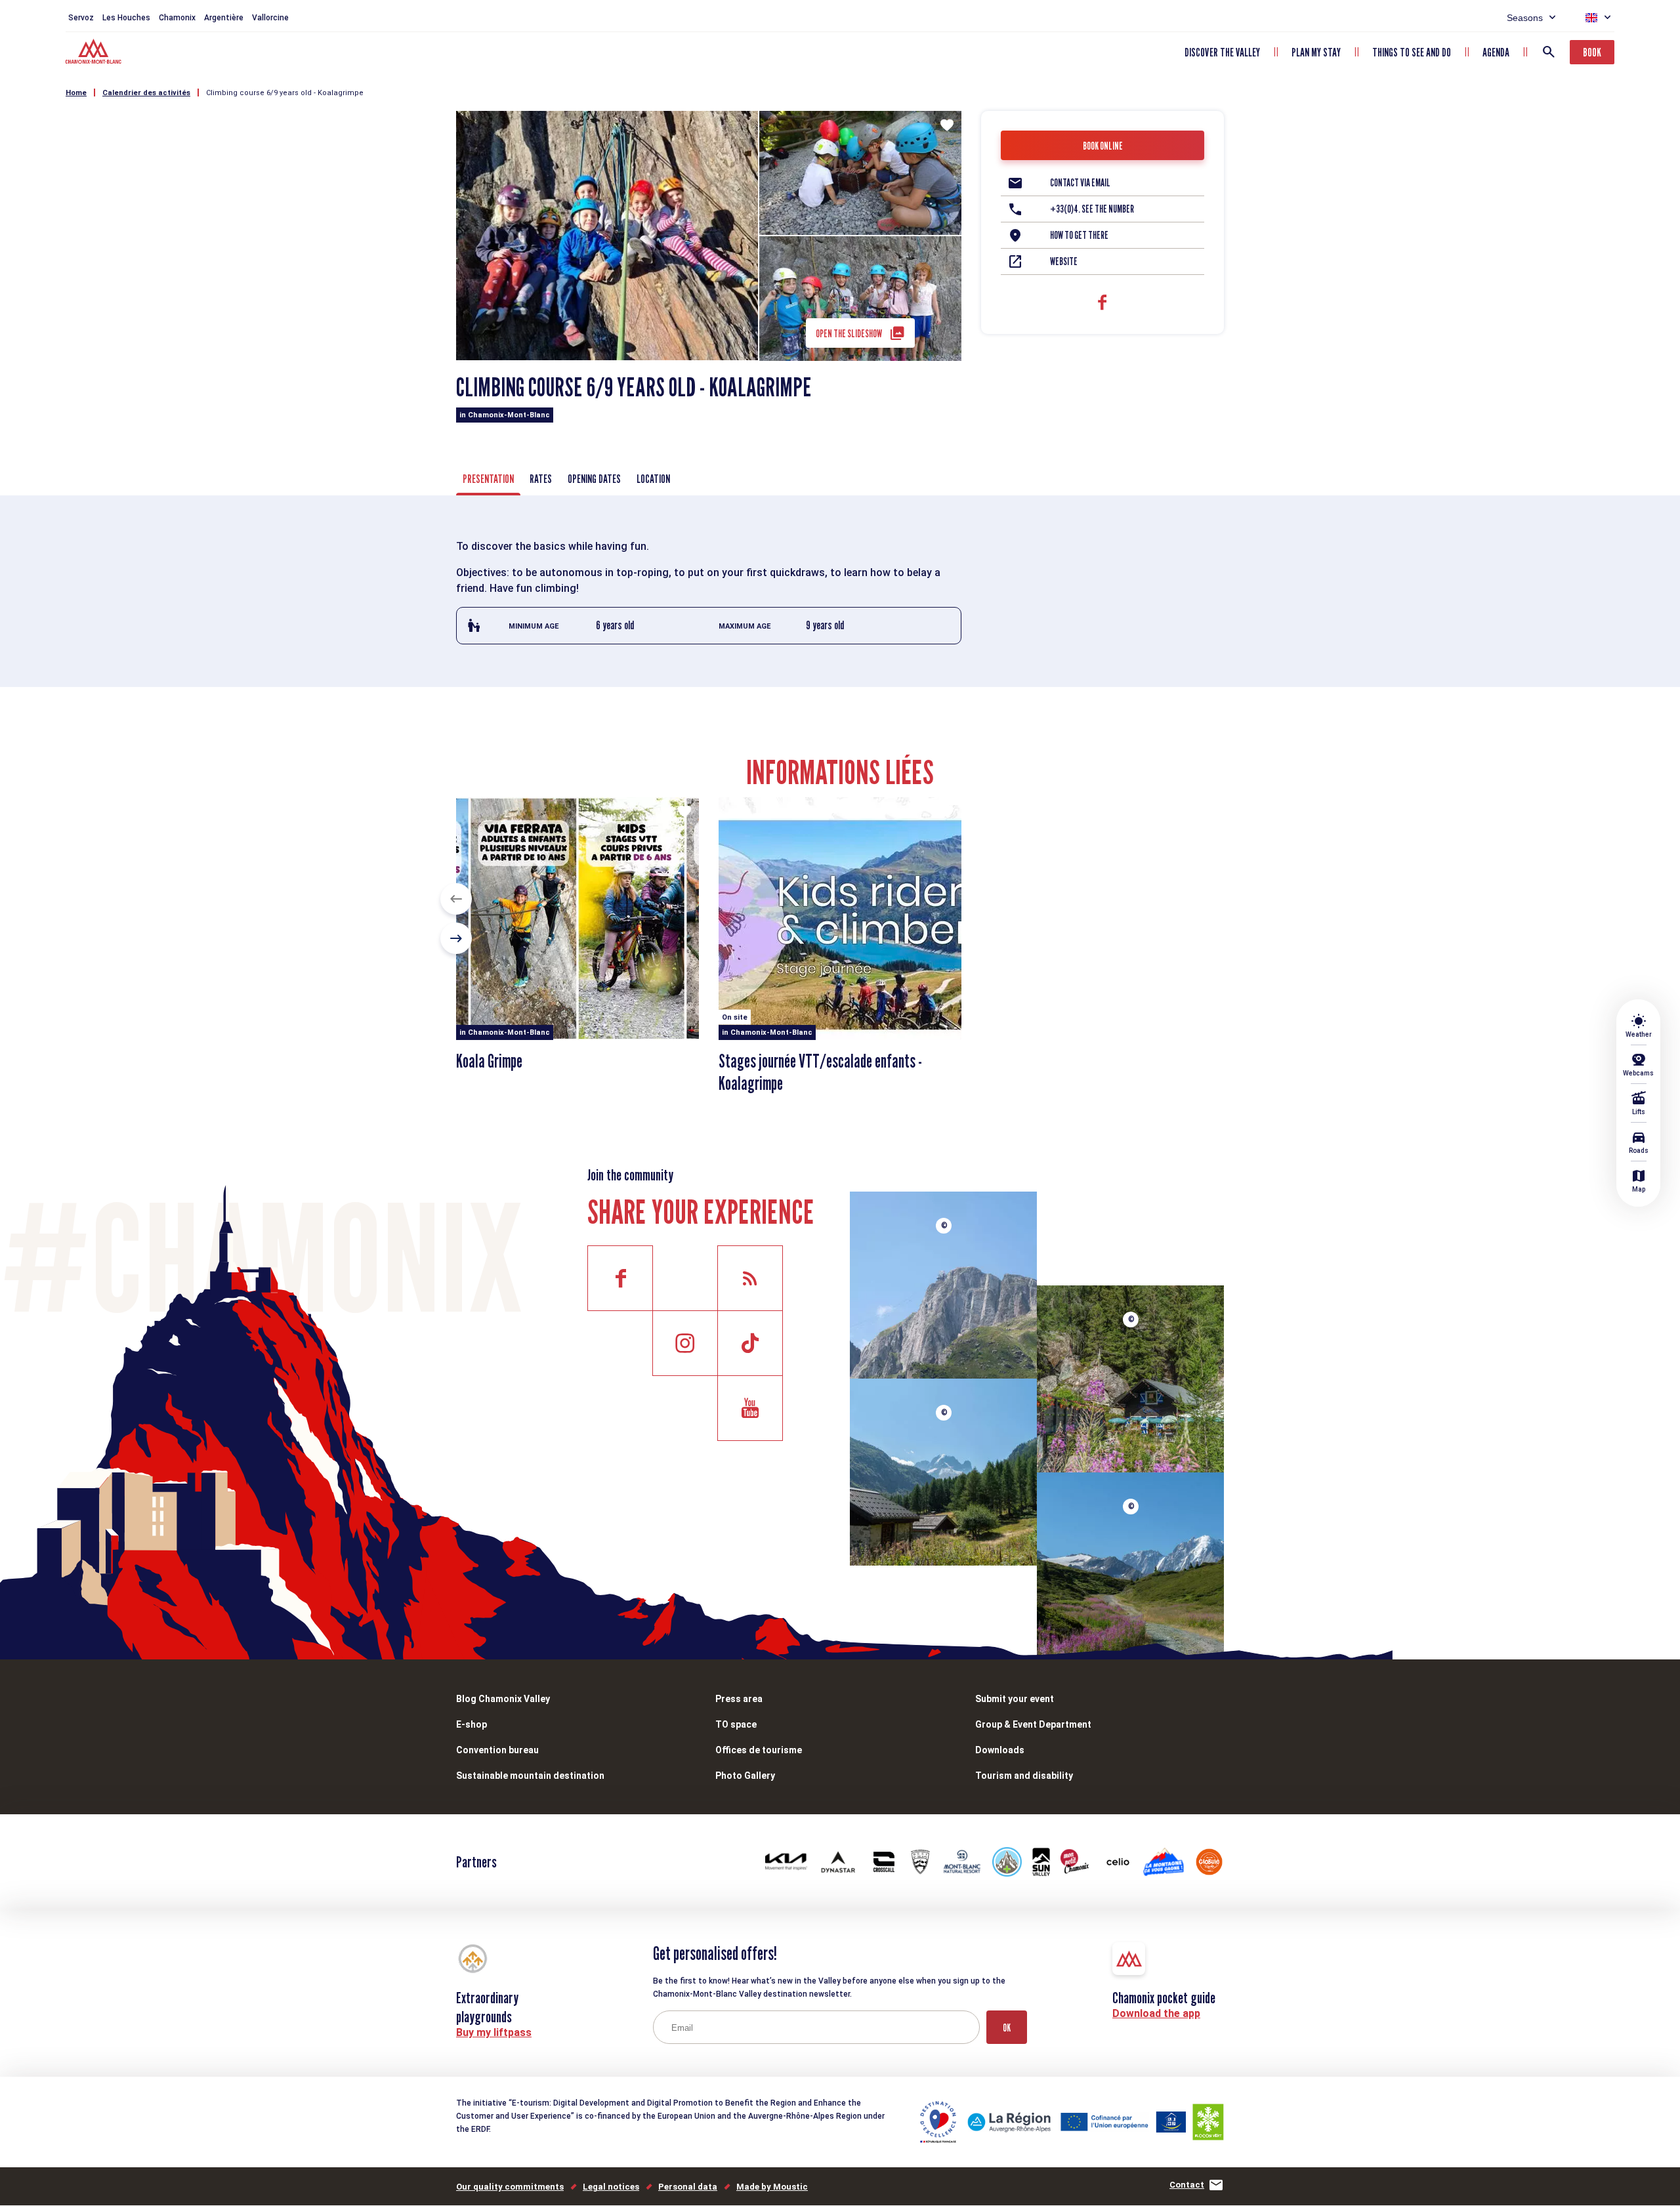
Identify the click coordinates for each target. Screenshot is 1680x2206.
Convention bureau (497, 1750)
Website (1064, 261)
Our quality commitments (510, 2187)
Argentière (224, 18)
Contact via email (1080, 183)
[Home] (95, 53)
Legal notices (611, 2187)
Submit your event (1015, 1699)
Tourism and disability (1024, 1776)
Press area (739, 1699)
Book (1592, 52)
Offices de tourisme (759, 1750)
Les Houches (126, 18)
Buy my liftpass (494, 2032)
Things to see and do (1412, 52)
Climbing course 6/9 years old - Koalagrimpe (285, 93)
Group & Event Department (1033, 1724)
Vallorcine (270, 18)
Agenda (1496, 52)
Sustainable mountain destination (530, 1776)
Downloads (1000, 1750)
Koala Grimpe (489, 1061)
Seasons (1525, 18)
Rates (541, 479)
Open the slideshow (849, 334)
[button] (456, 899)
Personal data (688, 2187)
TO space (736, 1724)
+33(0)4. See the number (1092, 209)
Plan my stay (1316, 52)
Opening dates (594, 479)
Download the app (1156, 2013)
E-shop (472, 1724)
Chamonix (177, 18)
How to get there (1079, 235)
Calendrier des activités (146, 93)
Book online (1103, 146)
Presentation (488, 479)
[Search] (1549, 52)
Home (76, 93)
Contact (1187, 2185)
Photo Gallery (745, 1776)
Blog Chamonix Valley (503, 1699)
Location (653, 479)
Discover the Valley (1222, 52)
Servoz (81, 18)
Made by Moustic (772, 2187)
